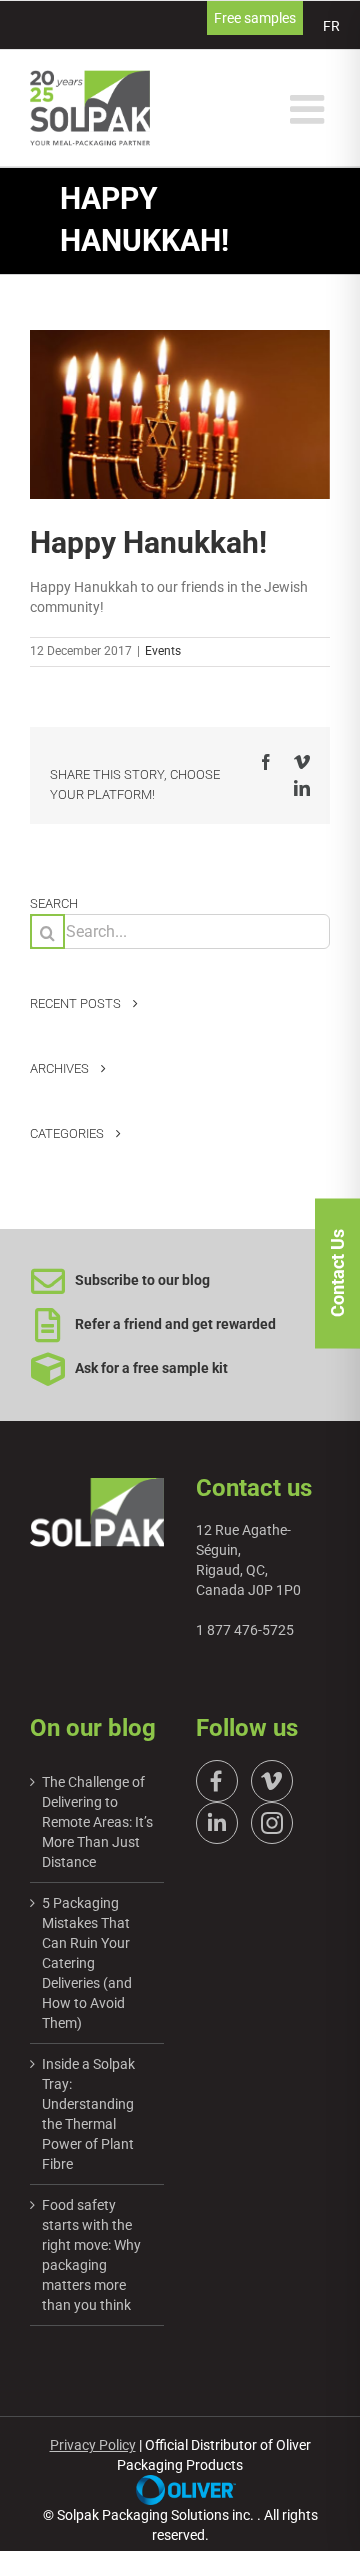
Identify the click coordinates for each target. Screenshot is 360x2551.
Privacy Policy (93, 2445)
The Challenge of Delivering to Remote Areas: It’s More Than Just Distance (97, 1822)
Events (163, 651)
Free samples (255, 18)
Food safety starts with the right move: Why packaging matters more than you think (91, 2255)
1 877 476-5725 (245, 1630)
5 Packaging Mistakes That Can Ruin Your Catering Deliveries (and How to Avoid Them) (87, 1963)
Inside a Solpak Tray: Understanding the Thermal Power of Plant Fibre (88, 2114)
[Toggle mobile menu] (310, 109)
